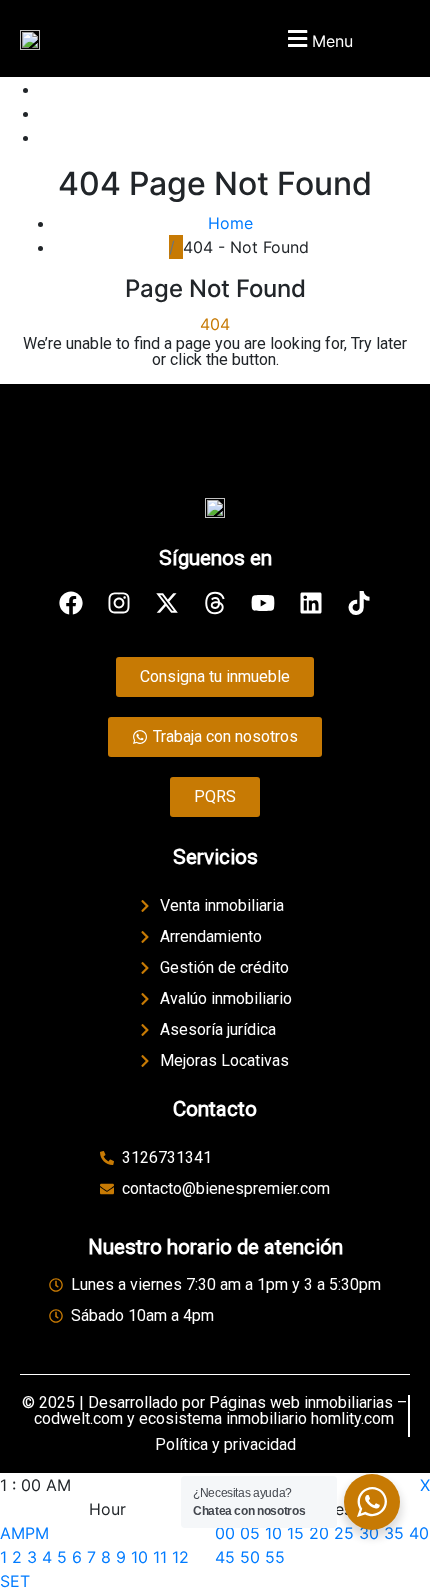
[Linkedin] (311, 603)
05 (250, 1533)
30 (369, 1533)
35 (394, 1533)
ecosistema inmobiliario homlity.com (266, 1418)
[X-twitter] (167, 603)
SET (15, 1581)
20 (319, 1533)
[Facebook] (71, 603)
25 (344, 1533)
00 (225, 1533)
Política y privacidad (225, 1444)
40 (419, 1533)
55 (275, 1557)
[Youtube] (263, 603)
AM (12, 1533)
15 (295, 1533)
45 (225, 1557)
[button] (317, 38)
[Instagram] (119, 603)
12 (180, 1557)
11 (160, 1557)
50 (250, 1557)
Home (235, 223)
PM (37, 1533)
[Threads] (215, 603)
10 (139, 1557)
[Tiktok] (359, 603)
